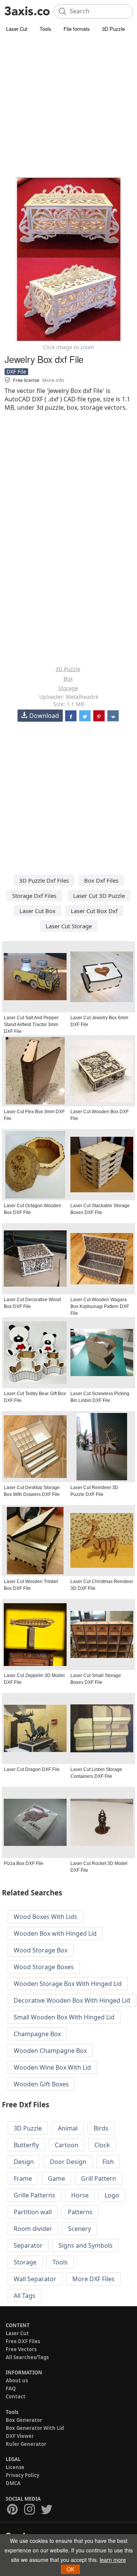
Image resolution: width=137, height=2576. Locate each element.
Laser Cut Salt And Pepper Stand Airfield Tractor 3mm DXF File (31, 1025)
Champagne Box (37, 2034)
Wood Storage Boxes (44, 1967)
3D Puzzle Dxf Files (44, 880)
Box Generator (24, 2420)
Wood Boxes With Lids (45, 1917)
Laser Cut (17, 29)
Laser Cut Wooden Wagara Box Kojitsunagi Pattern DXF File (100, 1306)
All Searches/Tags (27, 2357)
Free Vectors (21, 2349)
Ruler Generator (26, 2444)
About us (17, 2380)
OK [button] (70, 2569)
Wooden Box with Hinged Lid (55, 1933)
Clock (102, 2145)
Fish (108, 2162)
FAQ (11, 2388)
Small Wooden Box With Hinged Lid (64, 2017)
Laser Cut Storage (69, 926)
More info (53, 380)
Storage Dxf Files (34, 896)
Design (24, 2162)
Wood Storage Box (41, 1950)
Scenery (80, 2229)
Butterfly (26, 2145)
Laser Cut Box (37, 911)
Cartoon (67, 2145)
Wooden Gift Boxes (41, 2084)
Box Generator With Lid (35, 2428)
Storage (68, 688)
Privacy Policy (22, 2475)
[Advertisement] (68, 107)
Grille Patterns (34, 2195)
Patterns (80, 2212)
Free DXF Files (23, 2341)
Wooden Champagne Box (50, 2051)
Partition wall (33, 2212)
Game (57, 2178)
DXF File (16, 372)
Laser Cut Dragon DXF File (32, 1769)
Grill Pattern (99, 2178)
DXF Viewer (20, 2436)
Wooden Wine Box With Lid (52, 2067)
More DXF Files (93, 2279)
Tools (45, 29)
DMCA (13, 2483)
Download (44, 716)
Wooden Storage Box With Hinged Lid (68, 1984)
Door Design (68, 2162)
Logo (112, 2195)
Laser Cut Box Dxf (94, 911)
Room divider (33, 2229)
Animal (68, 2128)
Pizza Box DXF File (24, 1863)
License (15, 2467)
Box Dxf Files (101, 880)
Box (68, 679)
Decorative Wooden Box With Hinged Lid (72, 2000)
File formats (77, 29)
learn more (113, 2560)
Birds (101, 2128)
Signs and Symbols (86, 2245)
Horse (80, 2195)
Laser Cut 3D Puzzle (99, 896)
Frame (23, 2178)
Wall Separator (35, 2279)
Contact (16, 2396)
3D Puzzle (113, 29)
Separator (28, 2245)
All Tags (25, 2296)
